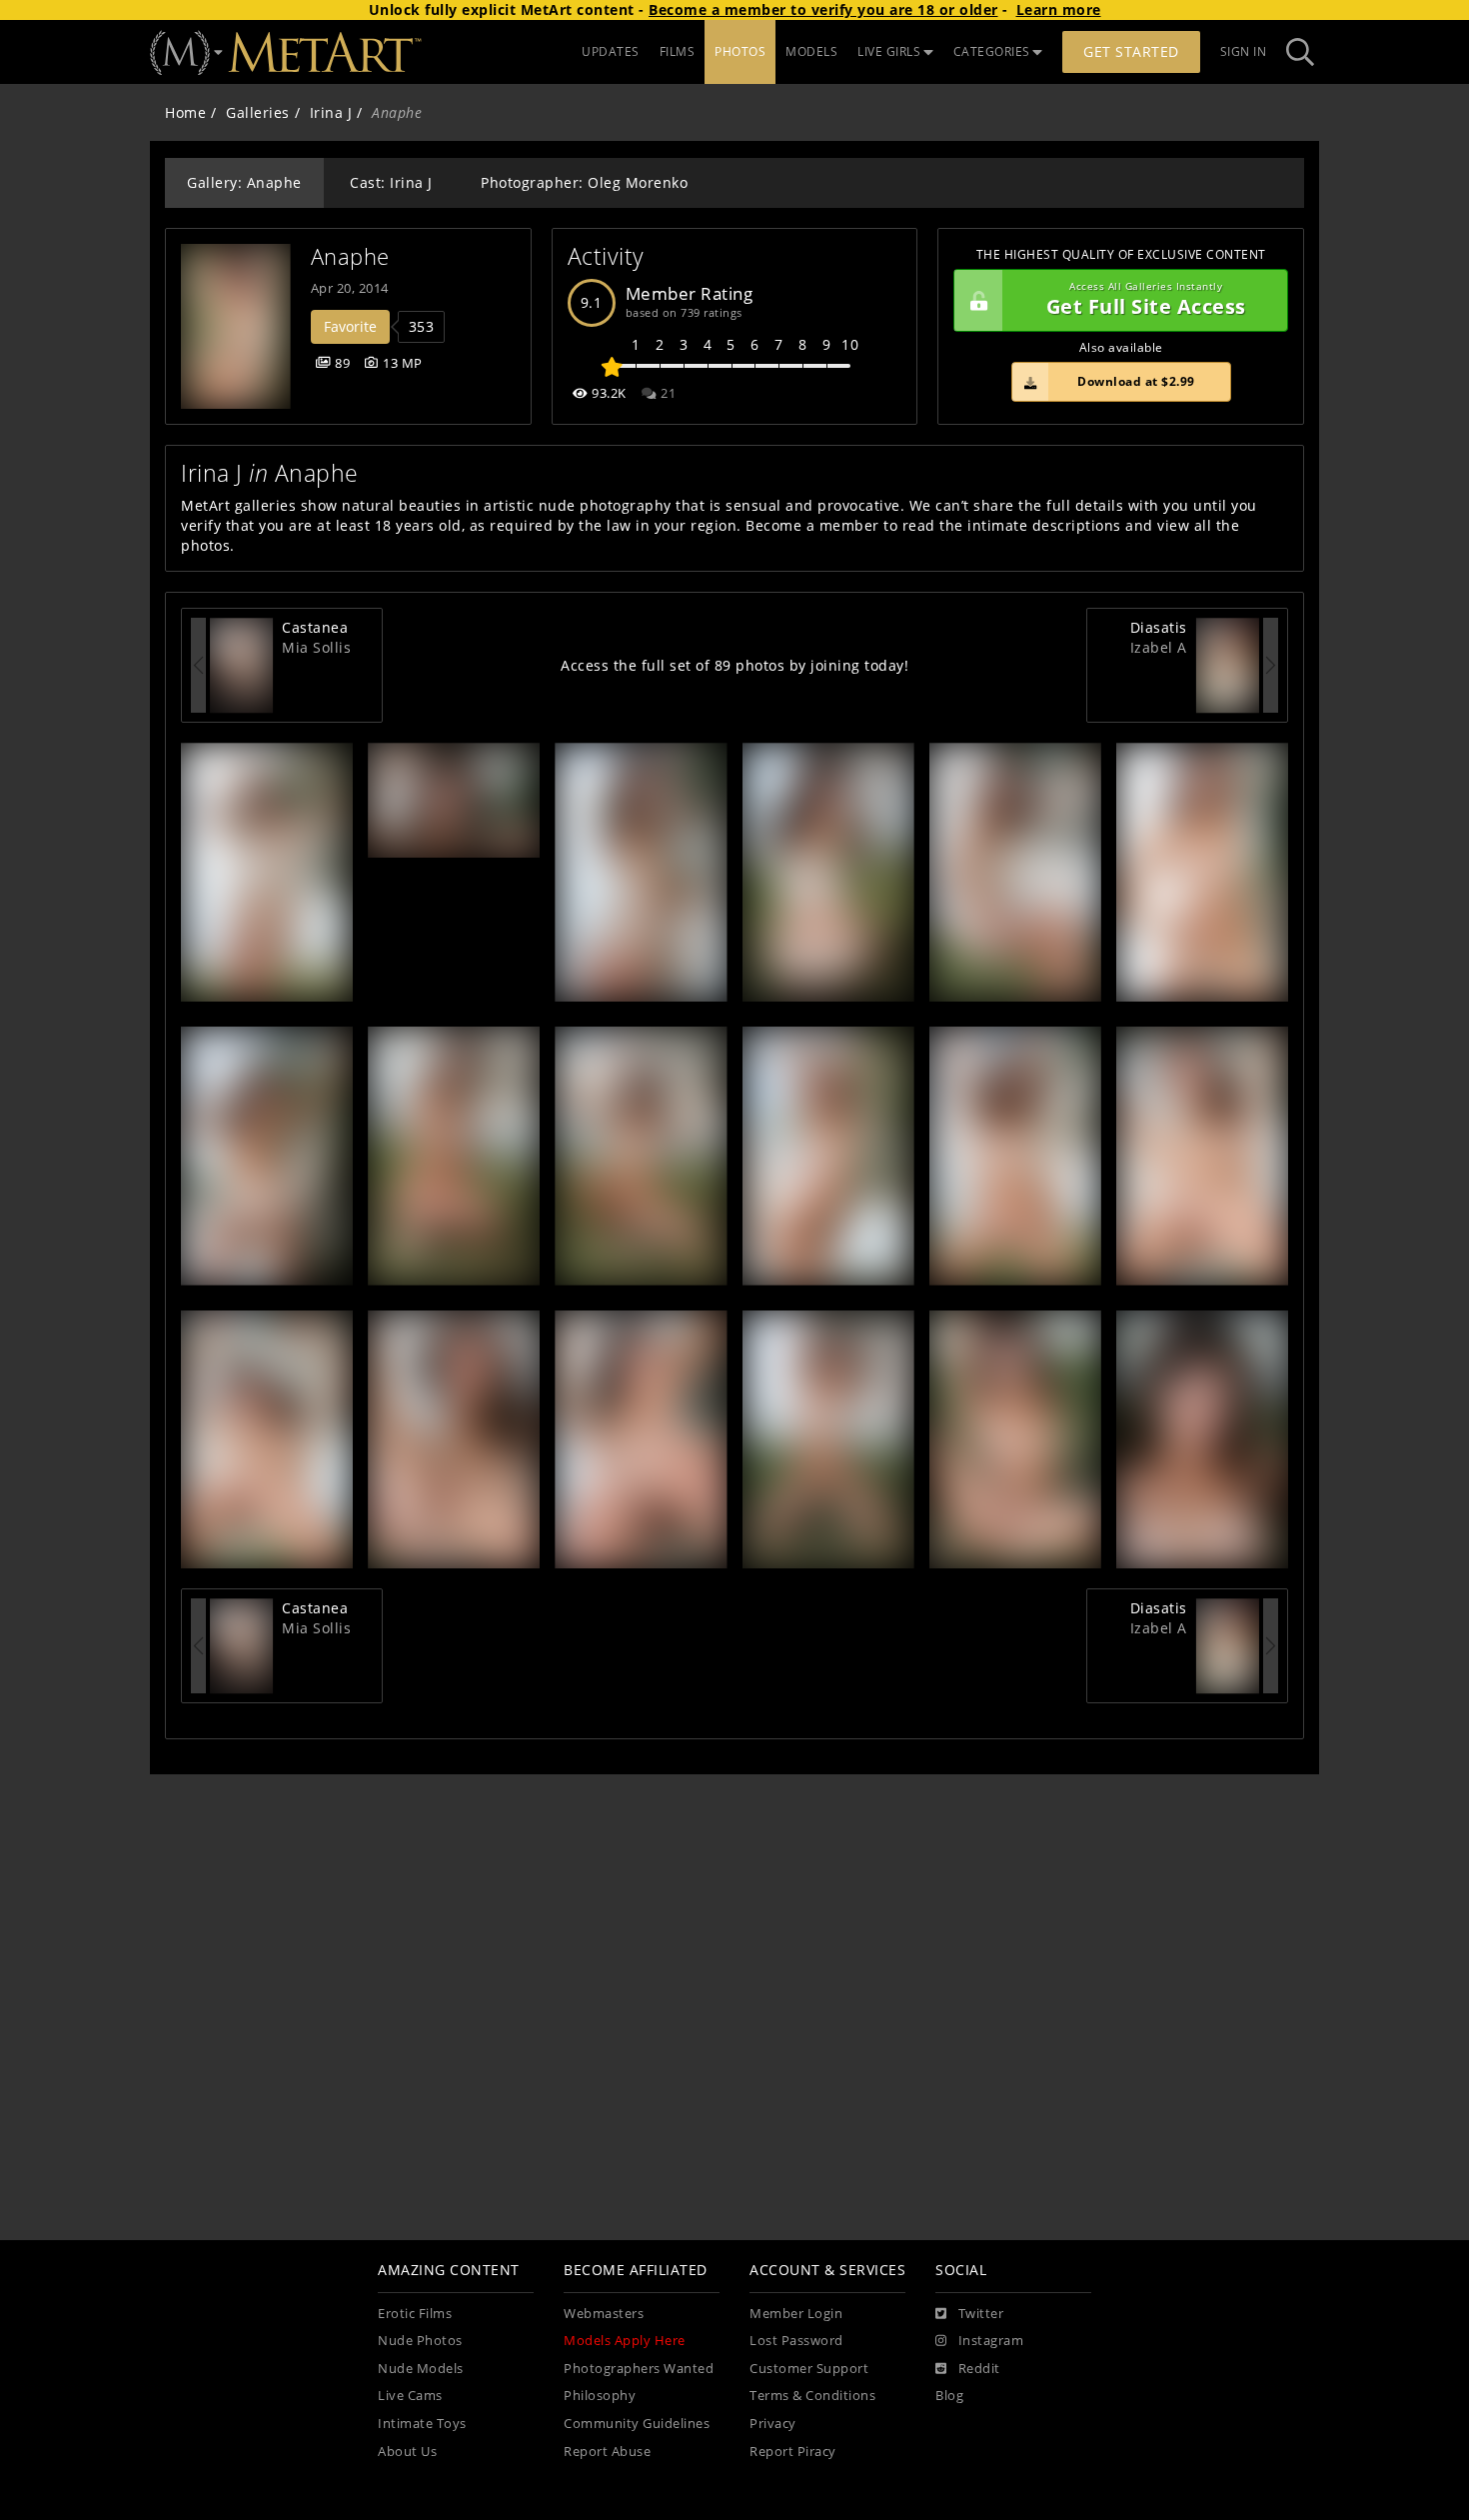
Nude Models (421, 2369)
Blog (949, 2396)
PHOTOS (740, 51)
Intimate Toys (422, 2424)
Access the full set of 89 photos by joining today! (734, 665)
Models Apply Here (625, 2341)
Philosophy (600, 2396)
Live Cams (410, 2396)
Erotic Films (415, 2314)
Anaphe (350, 256)
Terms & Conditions (812, 2396)
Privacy (773, 2424)
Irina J (331, 112)
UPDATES (611, 51)
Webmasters (604, 2314)
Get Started (1131, 51)
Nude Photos (420, 2341)
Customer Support (809, 2369)
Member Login (796, 2314)
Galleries (258, 112)
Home (185, 112)
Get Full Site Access (1146, 300)
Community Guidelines (637, 2424)
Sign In (1244, 51)
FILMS (678, 51)
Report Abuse (607, 2452)
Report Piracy (793, 2452)
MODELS (811, 51)
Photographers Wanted (639, 2369)
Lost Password (796, 2341)
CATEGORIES (992, 51)
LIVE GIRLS (889, 51)
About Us (407, 2452)
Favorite (350, 326)
